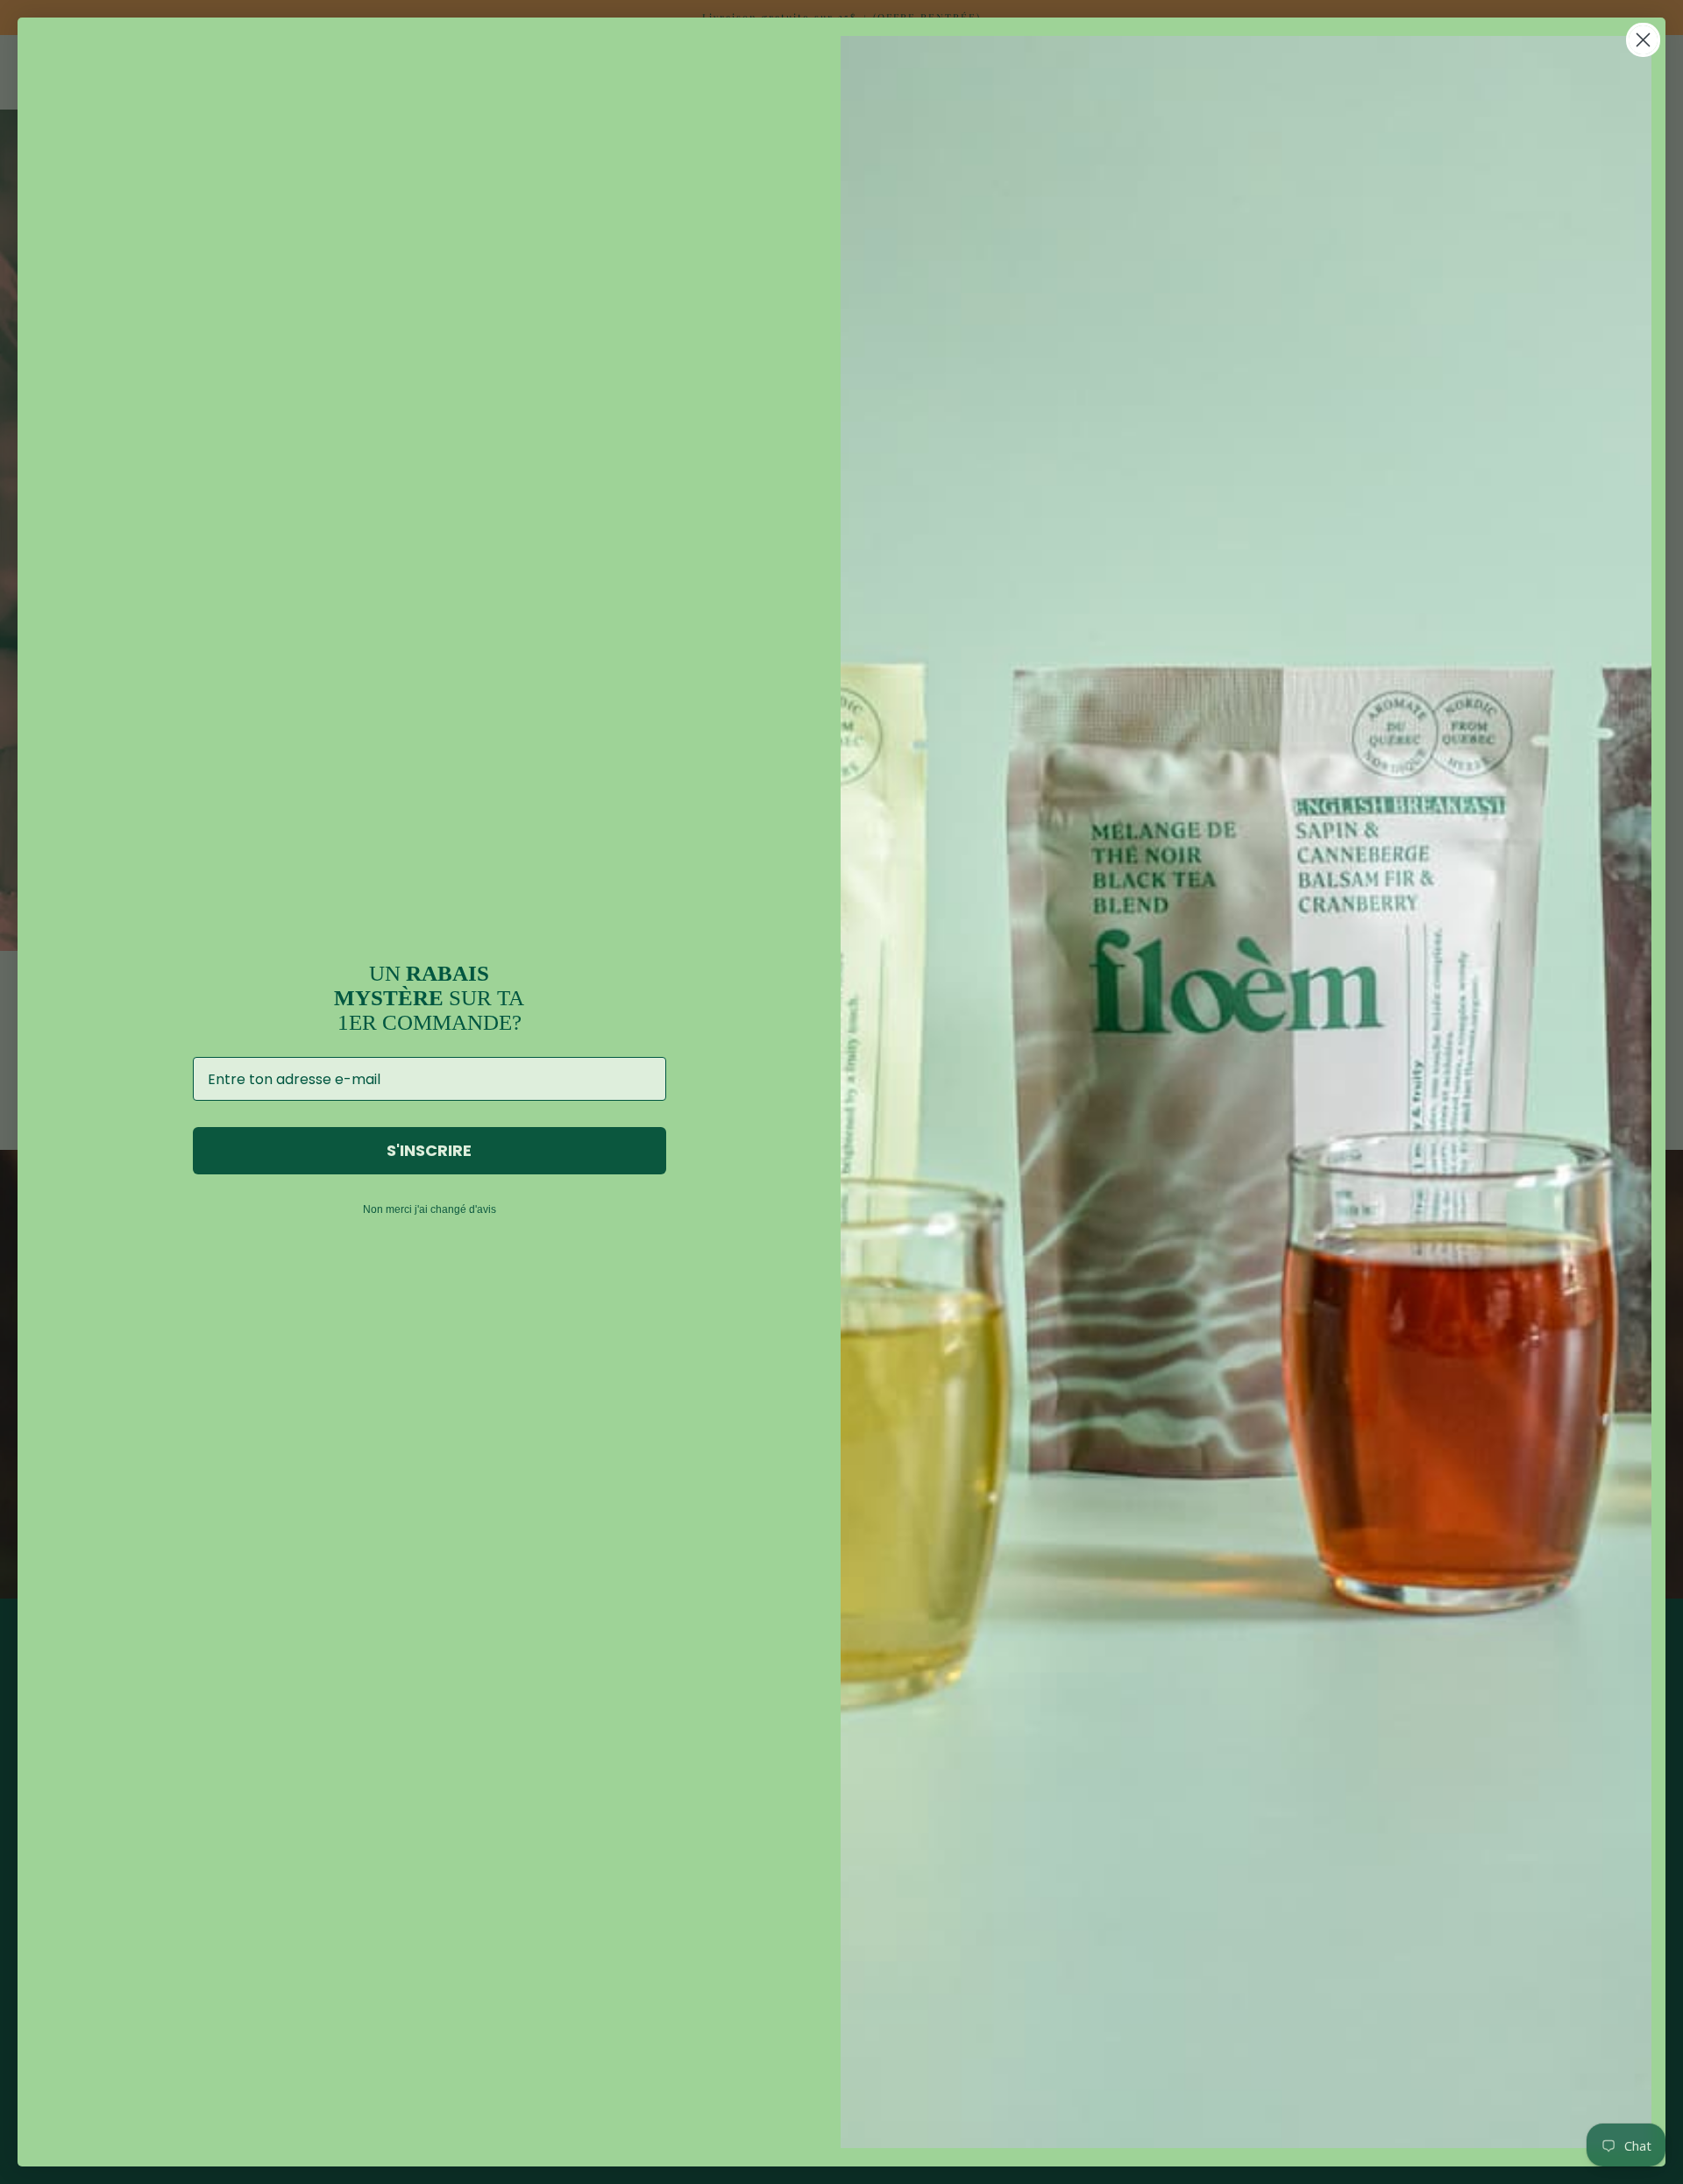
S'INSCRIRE (429, 1150)
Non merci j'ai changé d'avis (430, 1209)
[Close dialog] (1643, 40)
